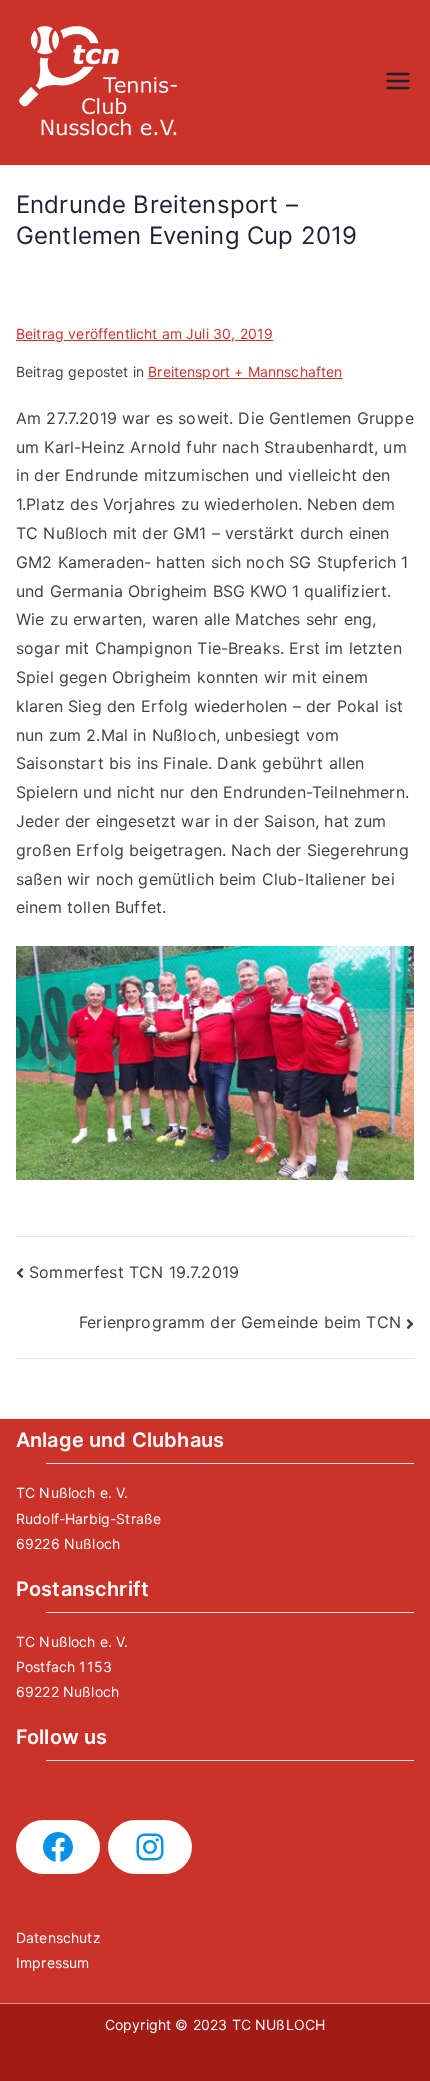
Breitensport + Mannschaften (245, 371)
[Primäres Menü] (398, 83)
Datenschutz (58, 1937)
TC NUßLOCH (279, 2024)
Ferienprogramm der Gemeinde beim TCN (240, 1322)
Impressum (52, 1962)
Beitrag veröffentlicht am (144, 333)
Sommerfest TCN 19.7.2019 (134, 1272)
